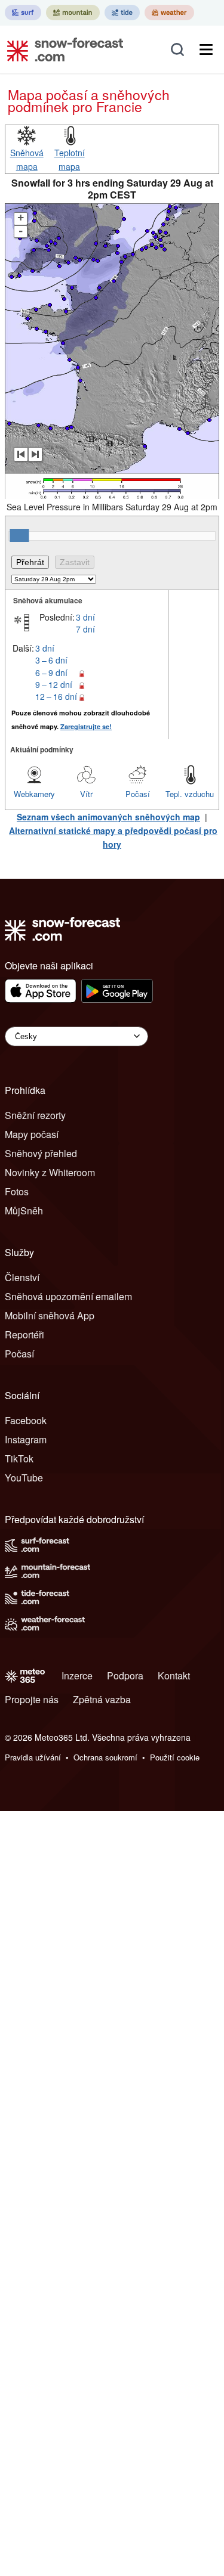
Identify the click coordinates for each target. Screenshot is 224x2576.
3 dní (85, 617)
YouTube (24, 1478)
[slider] (19, 535)
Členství (22, 1277)
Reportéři (24, 1335)
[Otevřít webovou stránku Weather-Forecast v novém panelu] (169, 13)
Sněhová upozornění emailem (68, 1296)
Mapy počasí (32, 1134)
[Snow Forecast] (62, 49)
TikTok (19, 1459)
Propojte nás (32, 1699)
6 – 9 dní (51, 672)
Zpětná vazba (102, 1699)
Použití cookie (175, 1757)
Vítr (86, 794)
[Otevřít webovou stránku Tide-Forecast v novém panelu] (122, 13)
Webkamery (34, 794)
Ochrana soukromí (105, 1757)
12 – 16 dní (56, 696)
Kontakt (174, 1676)
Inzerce (77, 1676)
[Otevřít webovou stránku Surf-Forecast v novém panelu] (23, 13)
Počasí (138, 794)
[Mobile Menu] (206, 49)
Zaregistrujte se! (86, 726)
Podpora (125, 1676)
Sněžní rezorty (35, 1115)
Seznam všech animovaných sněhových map (108, 817)
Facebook (26, 1420)
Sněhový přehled (41, 1153)
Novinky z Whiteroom (50, 1172)
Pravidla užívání (33, 1757)
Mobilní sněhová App (50, 1315)
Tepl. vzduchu (190, 794)
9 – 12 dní (54, 684)
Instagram (26, 1439)
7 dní (85, 629)
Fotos (17, 1191)
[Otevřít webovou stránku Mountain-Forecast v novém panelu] (73, 13)
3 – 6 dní (51, 660)
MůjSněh (24, 1210)
